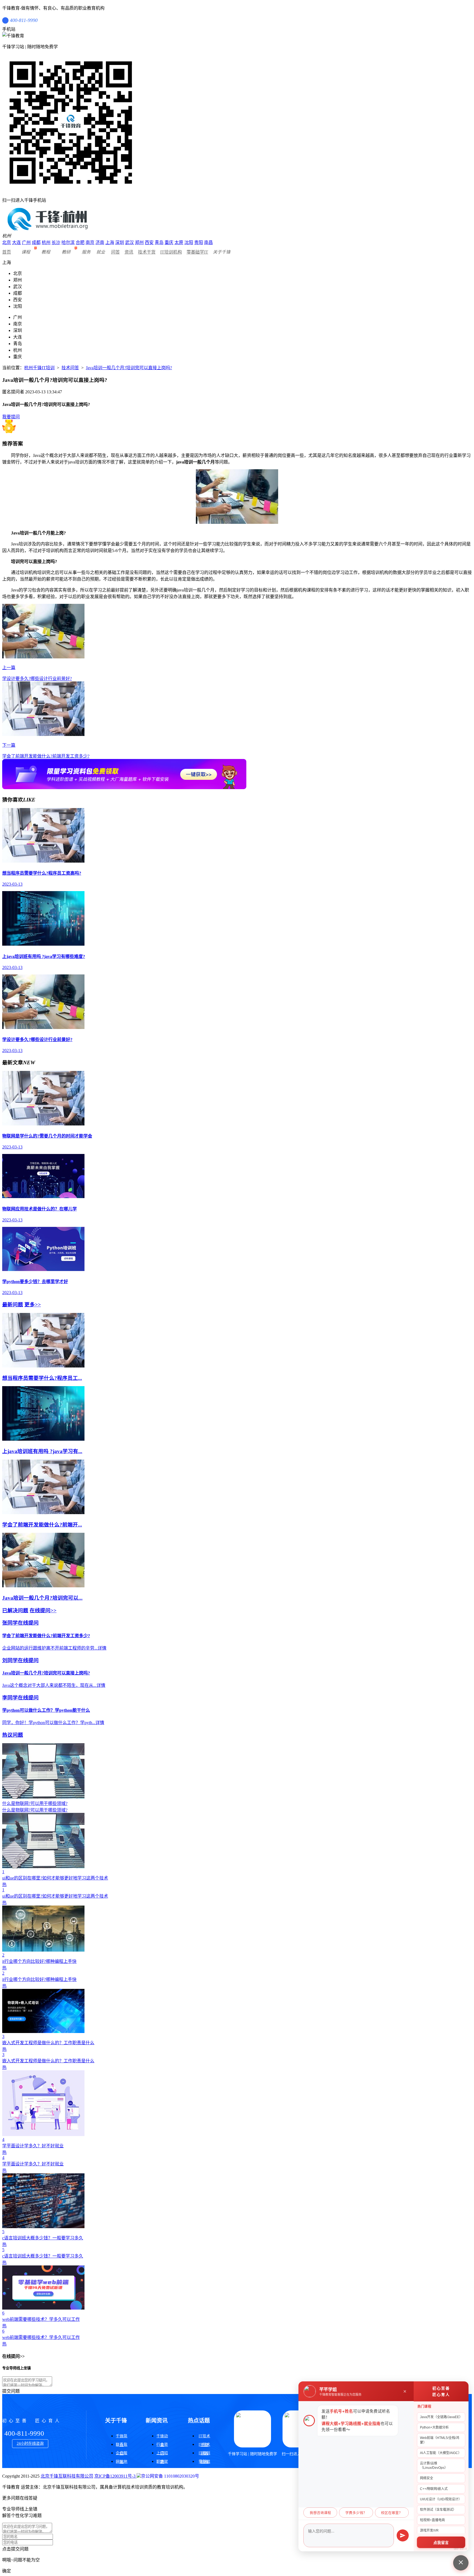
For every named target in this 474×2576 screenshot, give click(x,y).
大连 (16, 242)
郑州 (139, 242)
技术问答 (70, 368)
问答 (115, 252)
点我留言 (441, 2543)
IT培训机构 (171, 252)
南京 (90, 242)
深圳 (120, 242)
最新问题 (13, 1305)
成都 (36, 242)
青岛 (159, 242)
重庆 (169, 242)
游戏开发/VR (429, 2530)
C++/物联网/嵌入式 (434, 2489)
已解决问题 (15, 1610)
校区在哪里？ (392, 2513)
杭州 (46, 242)
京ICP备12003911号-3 (115, 2476)
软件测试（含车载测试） (438, 2510)
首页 (7, 252)
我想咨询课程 (320, 2513)
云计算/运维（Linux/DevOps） (434, 2466)
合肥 (80, 242)
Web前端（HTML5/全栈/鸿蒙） (440, 2440)
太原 (179, 242)
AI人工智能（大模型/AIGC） (441, 2453)
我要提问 (11, 417)
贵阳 (199, 242)
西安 (149, 242)
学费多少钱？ (356, 2513)
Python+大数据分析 (434, 2427)
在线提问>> (43, 1610)
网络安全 (427, 2478)
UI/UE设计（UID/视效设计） (441, 2499)
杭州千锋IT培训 (39, 368)
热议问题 (13, 1735)
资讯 (129, 252)
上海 (110, 242)
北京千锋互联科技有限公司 (67, 2476)
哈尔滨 (68, 242)
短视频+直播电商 (432, 2520)
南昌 (208, 242)
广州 (26, 242)
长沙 (56, 242)
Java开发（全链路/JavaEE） (441, 2417)
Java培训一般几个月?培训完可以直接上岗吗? (129, 368)
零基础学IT (197, 252)
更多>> (33, 1305)
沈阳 (189, 242)
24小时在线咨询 (30, 2443)
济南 (100, 242)
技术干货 (147, 252)
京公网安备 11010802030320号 (170, 2476)
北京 (7, 242)
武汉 (129, 242)
